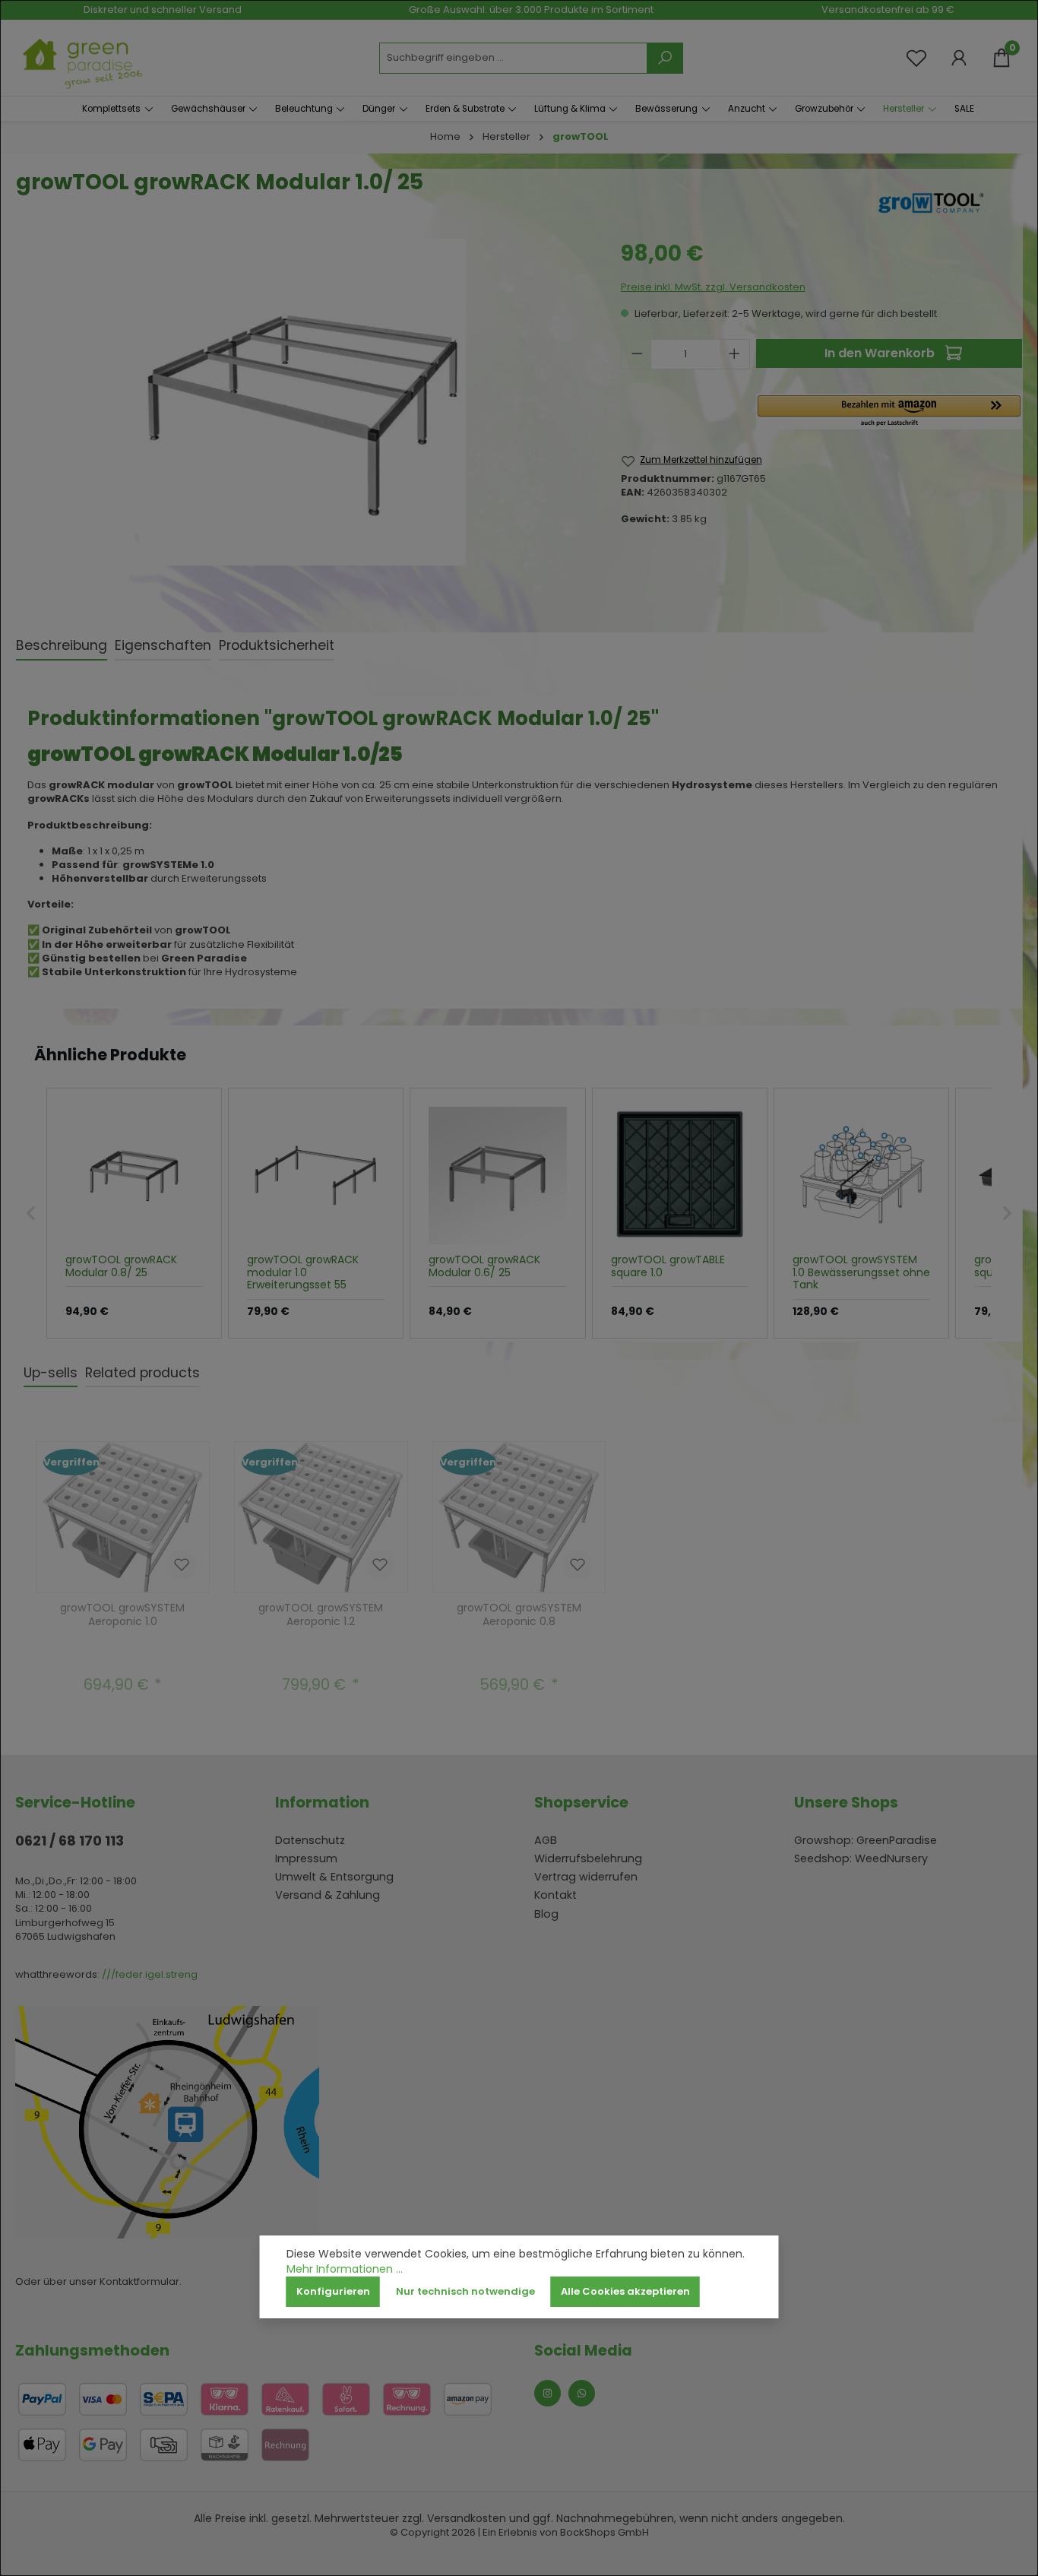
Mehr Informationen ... (345, 2269)
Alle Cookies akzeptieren (625, 2291)
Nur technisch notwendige (465, 2291)
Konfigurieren (333, 2291)
